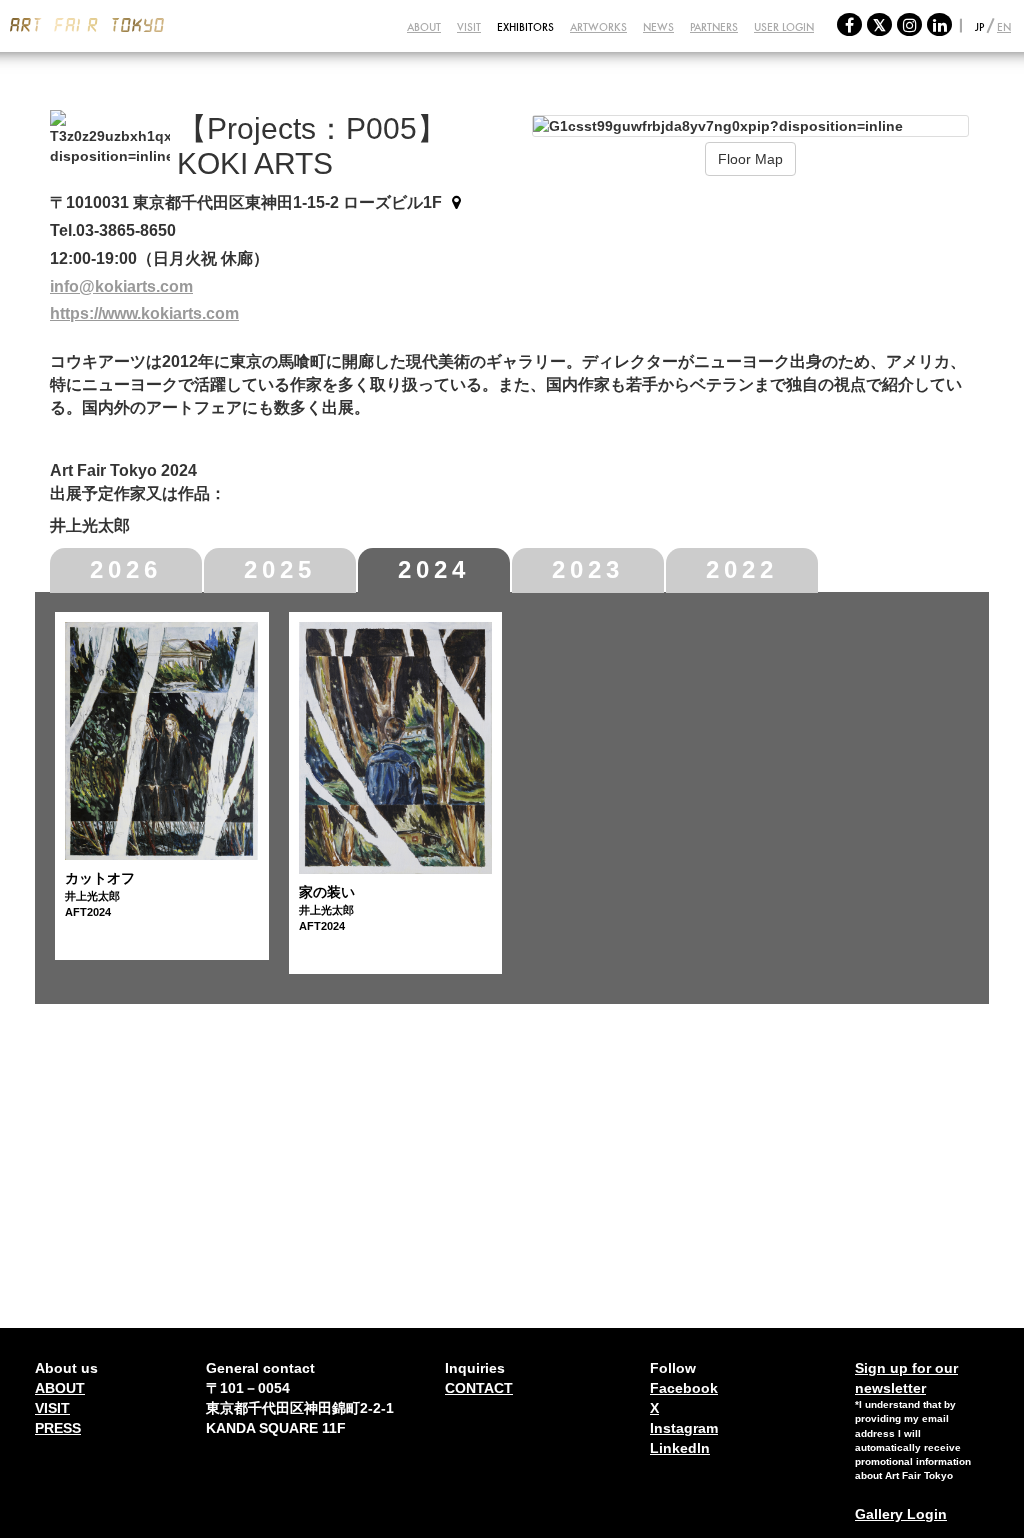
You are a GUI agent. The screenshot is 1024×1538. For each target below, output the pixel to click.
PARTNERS (714, 27)
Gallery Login (901, 1514)
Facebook (684, 1388)
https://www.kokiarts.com (144, 313)
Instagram (684, 1428)
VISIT (469, 27)
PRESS (58, 1428)
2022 (742, 569)
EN (1004, 27)
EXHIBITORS (525, 27)
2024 (434, 569)
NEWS (658, 27)
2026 (126, 569)
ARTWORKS (598, 27)
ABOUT (424, 27)
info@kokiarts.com (121, 286)
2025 (280, 569)
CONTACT (479, 1388)
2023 (588, 569)
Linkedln (680, 1448)
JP (979, 27)
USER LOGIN (784, 27)
